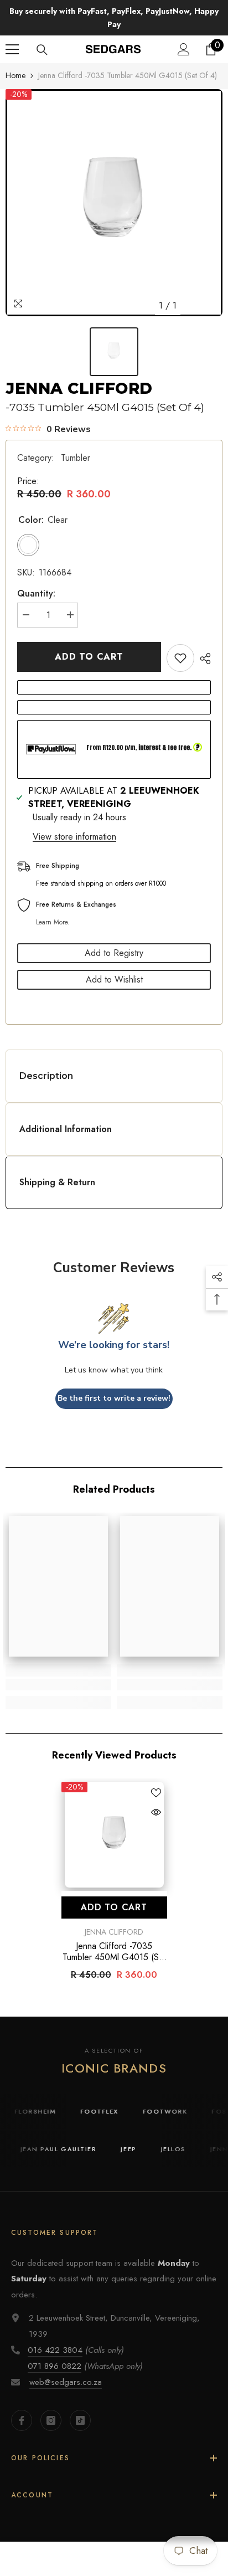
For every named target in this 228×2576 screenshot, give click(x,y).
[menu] (12, 49)
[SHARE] (203, 659)
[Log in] (184, 49)
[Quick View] (156, 1812)
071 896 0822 (55, 2366)
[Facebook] (22, 2420)
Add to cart (89, 657)
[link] (58, 1685)
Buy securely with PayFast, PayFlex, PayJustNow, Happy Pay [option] (114, 18)
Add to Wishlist (114, 980)
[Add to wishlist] (180, 658)
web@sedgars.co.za (66, 2382)
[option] (114, 203)
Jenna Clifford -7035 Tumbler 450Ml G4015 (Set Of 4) (114, 1952)
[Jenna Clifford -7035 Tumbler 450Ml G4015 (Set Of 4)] (114, 1835)
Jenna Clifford (79, 388)
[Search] (42, 50)
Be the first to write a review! (114, 1398)
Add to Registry (114, 953)
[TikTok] (80, 2420)
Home (15, 75)
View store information (74, 837)
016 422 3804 (55, 2350)
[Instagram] (51, 2420)
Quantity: (36, 593)
